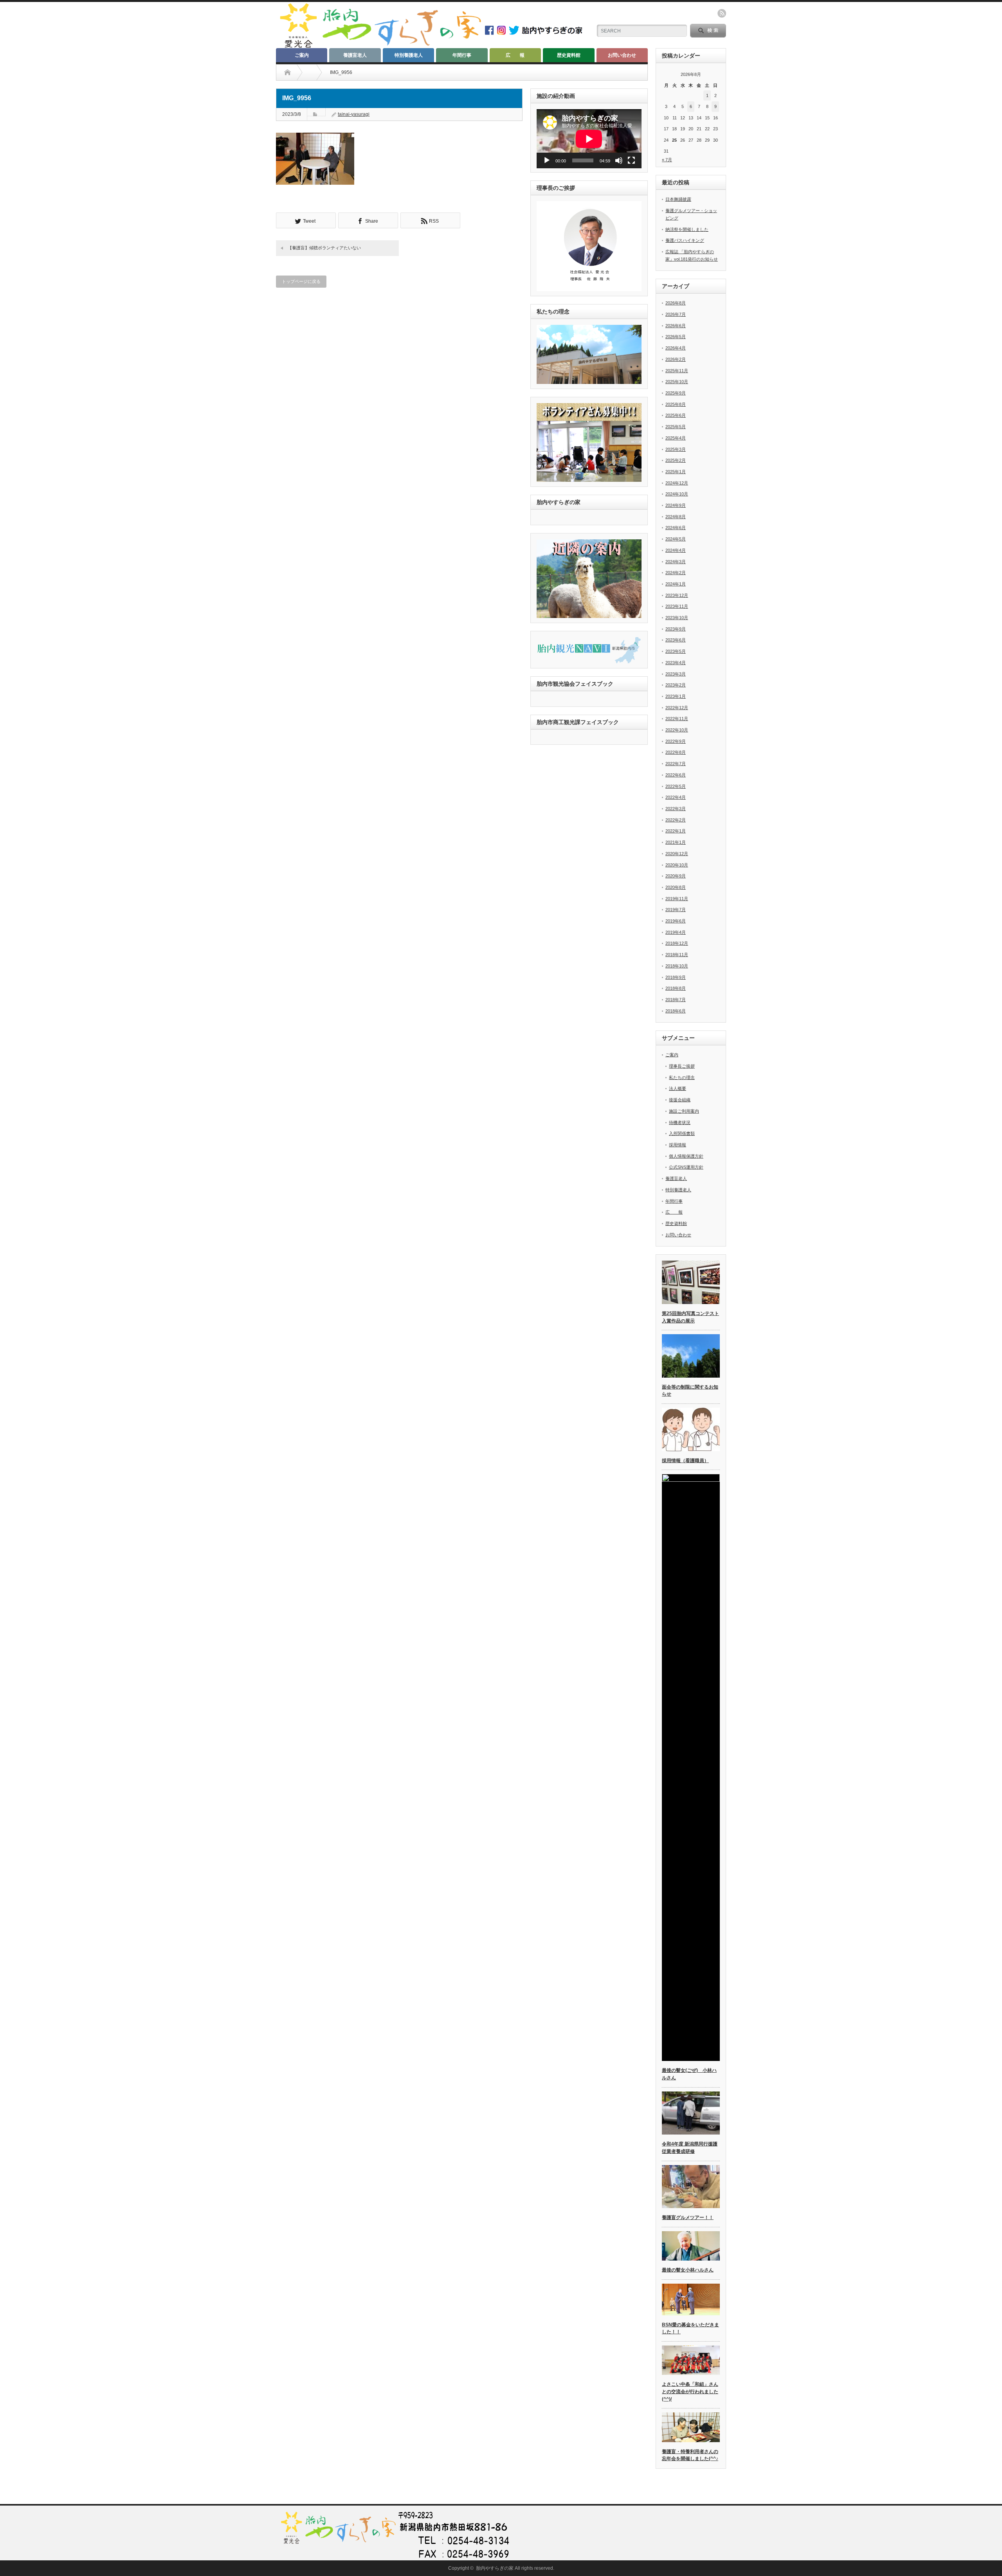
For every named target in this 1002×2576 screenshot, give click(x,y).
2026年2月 (676, 359)
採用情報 (678, 1145)
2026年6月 (676, 326)
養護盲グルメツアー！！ (688, 2218)
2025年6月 (676, 415)
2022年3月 (676, 809)
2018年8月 (676, 988)
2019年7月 (676, 910)
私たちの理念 (682, 1077)
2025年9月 (676, 393)
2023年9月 (676, 629)
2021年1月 (676, 842)
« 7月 (667, 160)
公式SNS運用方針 (686, 1167)
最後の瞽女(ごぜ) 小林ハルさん (689, 2074)
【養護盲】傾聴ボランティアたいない (324, 248)
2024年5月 (676, 539)
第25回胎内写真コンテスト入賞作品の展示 (690, 1317)
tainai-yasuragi (354, 114)
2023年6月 (676, 640)
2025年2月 (676, 460)
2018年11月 (677, 955)
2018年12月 (677, 943)
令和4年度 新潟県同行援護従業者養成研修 (690, 2148)
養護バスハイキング (685, 240)
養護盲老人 (355, 55)
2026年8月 (676, 303)
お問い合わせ (622, 55)
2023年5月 (676, 651)
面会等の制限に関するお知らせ (690, 1391)
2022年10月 (677, 730)
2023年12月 (677, 595)
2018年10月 (677, 966)
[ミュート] (619, 160)
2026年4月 (676, 348)
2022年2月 (676, 820)
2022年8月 (676, 752)
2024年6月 (676, 528)
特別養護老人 (409, 55)
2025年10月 (677, 382)
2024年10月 (677, 494)
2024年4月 (676, 550)
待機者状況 (680, 1122)
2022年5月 (676, 786)
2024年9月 (676, 505)
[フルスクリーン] (631, 160)
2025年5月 (676, 427)
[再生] (547, 160)
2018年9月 (676, 977)
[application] (589, 139)
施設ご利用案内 (684, 1111)
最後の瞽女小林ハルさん (688, 2270)
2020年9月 (676, 876)
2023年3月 (676, 674)
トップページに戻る (301, 281)
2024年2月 (676, 573)
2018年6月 (676, 1011)
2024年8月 (676, 517)
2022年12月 (677, 708)
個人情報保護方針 (686, 1156)
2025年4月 (676, 438)
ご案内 (302, 55)
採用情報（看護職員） (685, 1461)
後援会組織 (680, 1100)
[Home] (287, 72)
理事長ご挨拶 (682, 1066)
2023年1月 (676, 696)
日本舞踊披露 (678, 199)
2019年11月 (677, 899)
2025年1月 (676, 472)
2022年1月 (676, 831)
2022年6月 (676, 775)
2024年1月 (676, 584)
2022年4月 (676, 797)
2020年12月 (677, 854)
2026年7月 (676, 314)
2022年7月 (676, 764)
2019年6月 (676, 921)
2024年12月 (677, 483)
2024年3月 (676, 562)
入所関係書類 (682, 1133)
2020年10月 (677, 865)
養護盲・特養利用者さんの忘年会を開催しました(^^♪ (690, 2455)
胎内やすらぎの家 (495, 2568)
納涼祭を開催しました (687, 229)
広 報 (515, 55)
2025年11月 (677, 371)
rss (722, 13)
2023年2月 (676, 685)
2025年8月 (676, 404)
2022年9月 (676, 741)
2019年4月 (676, 932)
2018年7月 (676, 1000)
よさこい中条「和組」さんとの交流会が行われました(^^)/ (690, 2391)
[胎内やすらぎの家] (380, 46)
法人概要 (678, 1088)
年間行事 (462, 55)
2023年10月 (677, 618)
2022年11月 (677, 719)
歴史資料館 (569, 55)
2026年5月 (676, 337)
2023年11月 (677, 606)
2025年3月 (676, 449)
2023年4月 (676, 663)
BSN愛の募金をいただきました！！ (690, 2328)
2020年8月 (676, 887)
